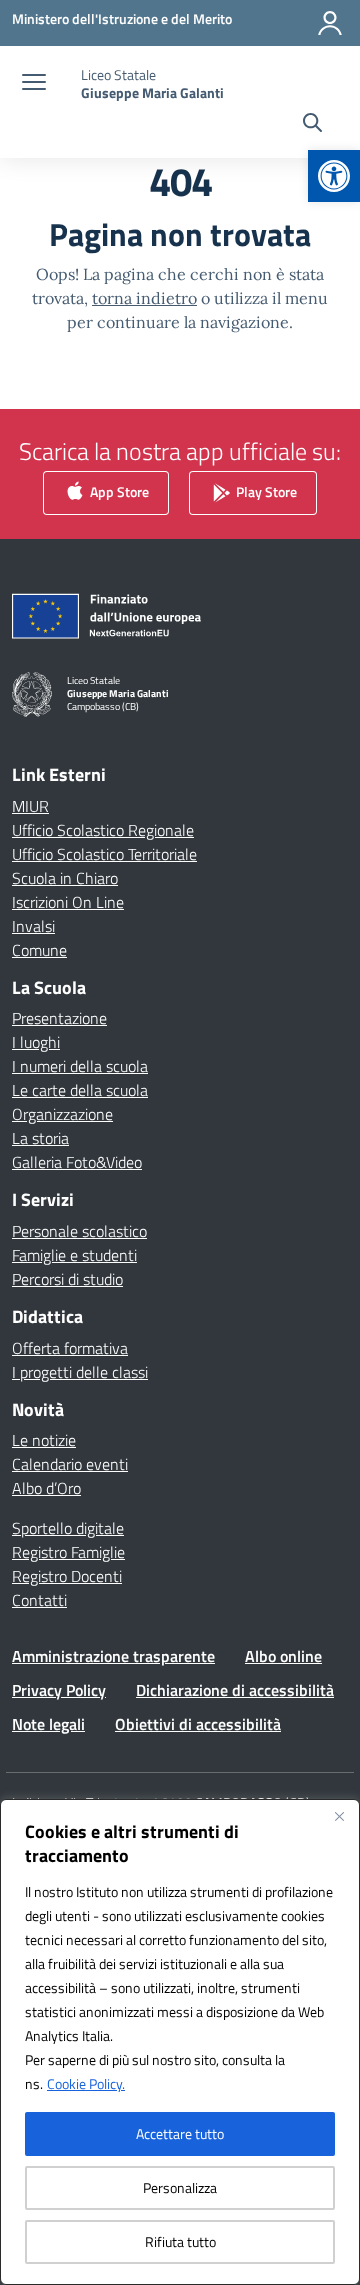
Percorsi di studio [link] (67, 1279)
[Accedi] (330, 23)
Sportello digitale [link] (68, 1528)
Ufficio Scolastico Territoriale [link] (104, 854)
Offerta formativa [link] (70, 1348)
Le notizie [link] (44, 1440)
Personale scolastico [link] (79, 1231)
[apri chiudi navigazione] (34, 84)
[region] (180, 2042)
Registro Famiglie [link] (68, 1552)
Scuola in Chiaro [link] (65, 878)
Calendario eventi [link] (70, 1464)
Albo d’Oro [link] (46, 1488)
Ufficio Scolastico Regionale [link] (103, 830)
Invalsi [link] (33, 926)
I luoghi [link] (36, 1042)
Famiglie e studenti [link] (74, 1255)
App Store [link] (118, 490)
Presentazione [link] (59, 1018)
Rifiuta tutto (180, 2241)
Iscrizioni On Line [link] (68, 902)
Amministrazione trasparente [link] (113, 1656)
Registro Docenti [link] (67, 1576)
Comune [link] (39, 950)
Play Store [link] (265, 490)
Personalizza (180, 2187)
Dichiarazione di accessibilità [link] (235, 1690)
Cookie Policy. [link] (86, 2083)
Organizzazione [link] (62, 1114)
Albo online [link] (283, 1656)
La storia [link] (40, 1138)
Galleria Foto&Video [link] (77, 1162)
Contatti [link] (39, 1600)
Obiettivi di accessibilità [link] (198, 1724)
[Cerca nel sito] (312, 125)
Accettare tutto (180, 2133)
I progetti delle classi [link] (80, 1372)
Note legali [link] (48, 1724)
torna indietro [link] (144, 298)
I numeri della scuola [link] (80, 1066)
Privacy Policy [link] (59, 1690)
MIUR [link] (30, 806)
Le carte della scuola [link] (80, 1090)
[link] (334, 176)
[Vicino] (339, 1816)
